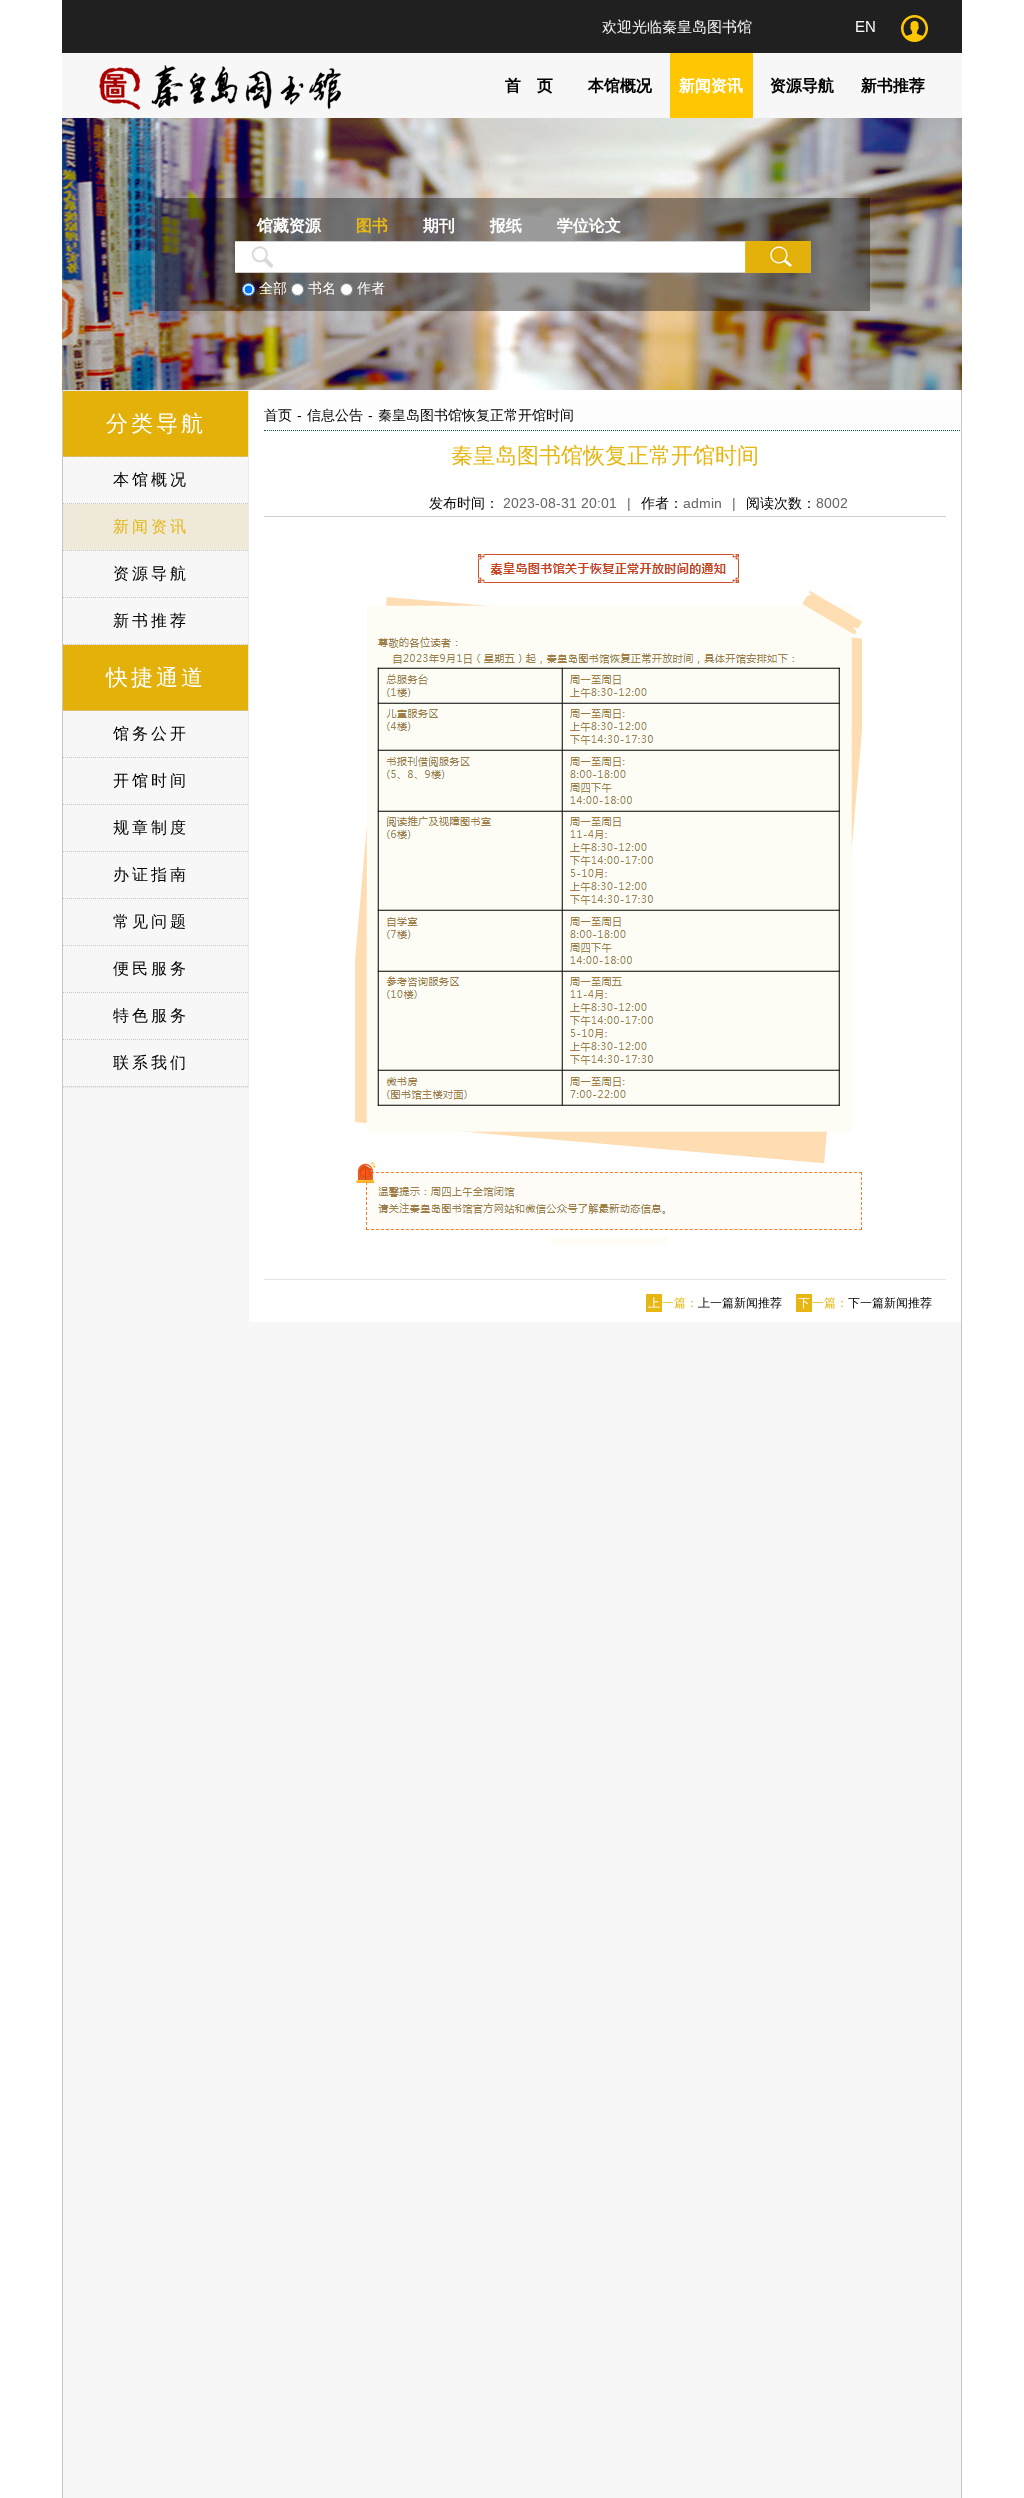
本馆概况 (620, 85)
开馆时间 (151, 780)
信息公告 (335, 415)
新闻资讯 (711, 85)
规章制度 (151, 827)
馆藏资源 (289, 225)
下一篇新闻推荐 (890, 1303)
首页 (278, 415)
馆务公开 (151, 733)
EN (865, 26)
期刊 (439, 225)
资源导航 (802, 85)
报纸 (506, 225)
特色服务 (151, 1015)
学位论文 (589, 225)
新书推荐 (893, 85)
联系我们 (151, 1062)
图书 (372, 225)
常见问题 (151, 921)
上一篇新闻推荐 (740, 1303)
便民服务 (151, 968)
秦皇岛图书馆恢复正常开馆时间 (476, 415)
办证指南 (151, 874)
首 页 (529, 85)
